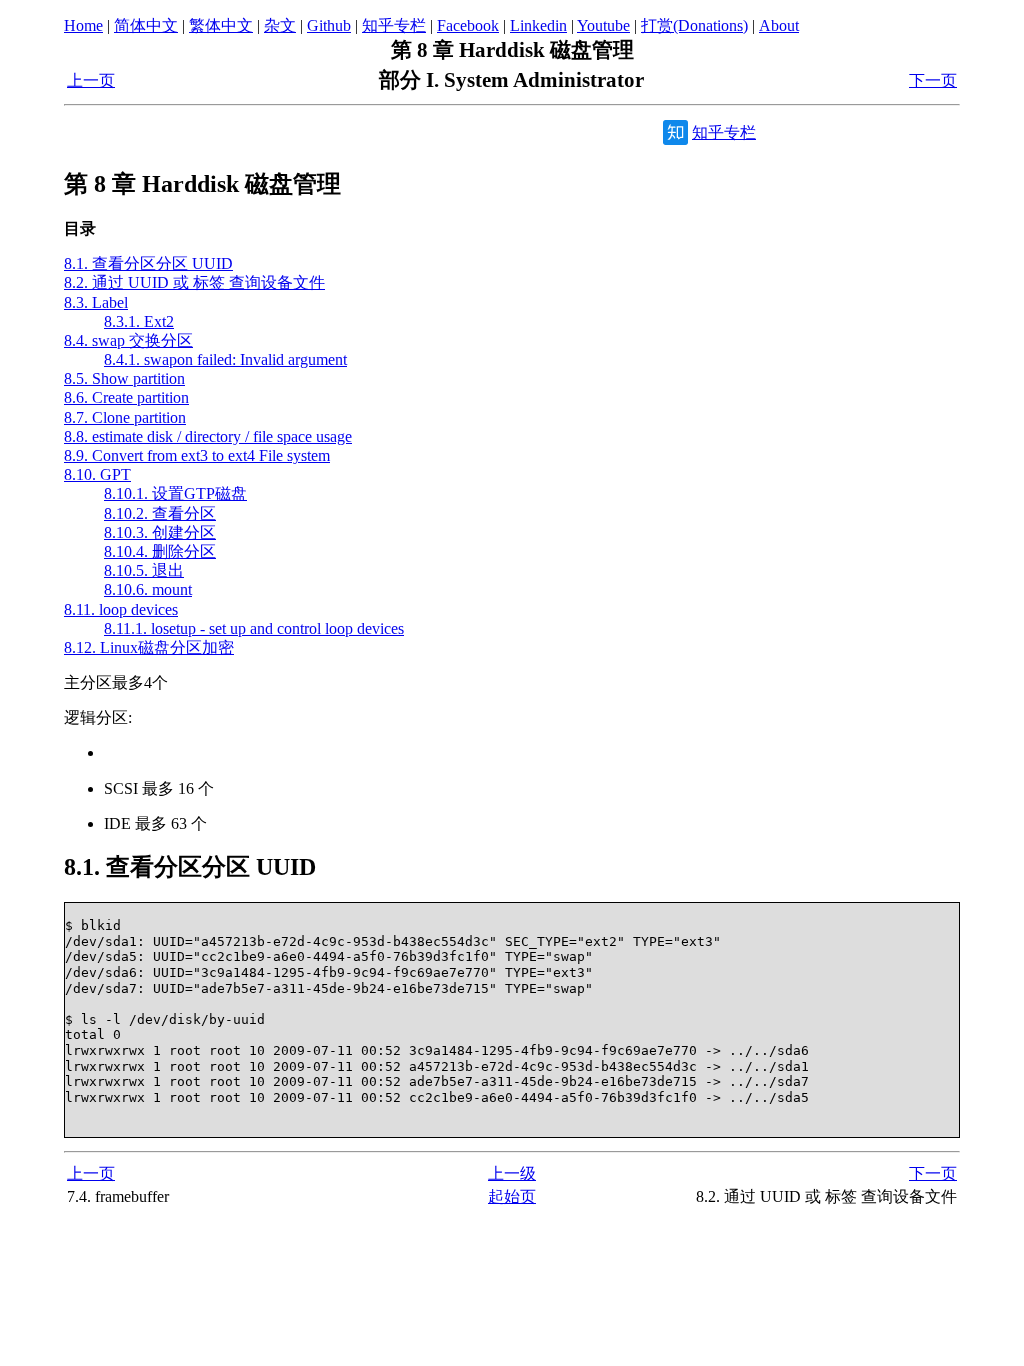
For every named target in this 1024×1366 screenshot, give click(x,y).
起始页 (512, 1196)
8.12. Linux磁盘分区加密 (149, 647)
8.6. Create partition (126, 397)
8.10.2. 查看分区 (160, 513)
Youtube (603, 25)
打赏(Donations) (694, 25)
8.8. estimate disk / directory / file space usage (208, 436)
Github (329, 25)
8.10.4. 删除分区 (160, 551)
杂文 (280, 25)
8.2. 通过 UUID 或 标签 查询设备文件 (194, 282)
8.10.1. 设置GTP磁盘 (175, 493)
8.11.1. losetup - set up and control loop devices (254, 628)
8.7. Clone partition (125, 417)
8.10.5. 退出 (144, 570)
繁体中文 (221, 25)
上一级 (512, 1173)
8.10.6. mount (148, 589)
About (779, 25)
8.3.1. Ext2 (139, 321)
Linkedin (538, 25)
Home (83, 25)
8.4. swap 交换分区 (128, 340)
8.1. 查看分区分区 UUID (148, 263)
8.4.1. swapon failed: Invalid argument (225, 359)
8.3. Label (96, 302)
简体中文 (146, 25)
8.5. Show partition (124, 378)
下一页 (933, 80)
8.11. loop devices (121, 609)
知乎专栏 (394, 25)
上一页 (91, 80)
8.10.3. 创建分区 (160, 532)
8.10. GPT (97, 474)
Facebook (468, 25)
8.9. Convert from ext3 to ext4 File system (197, 455)
